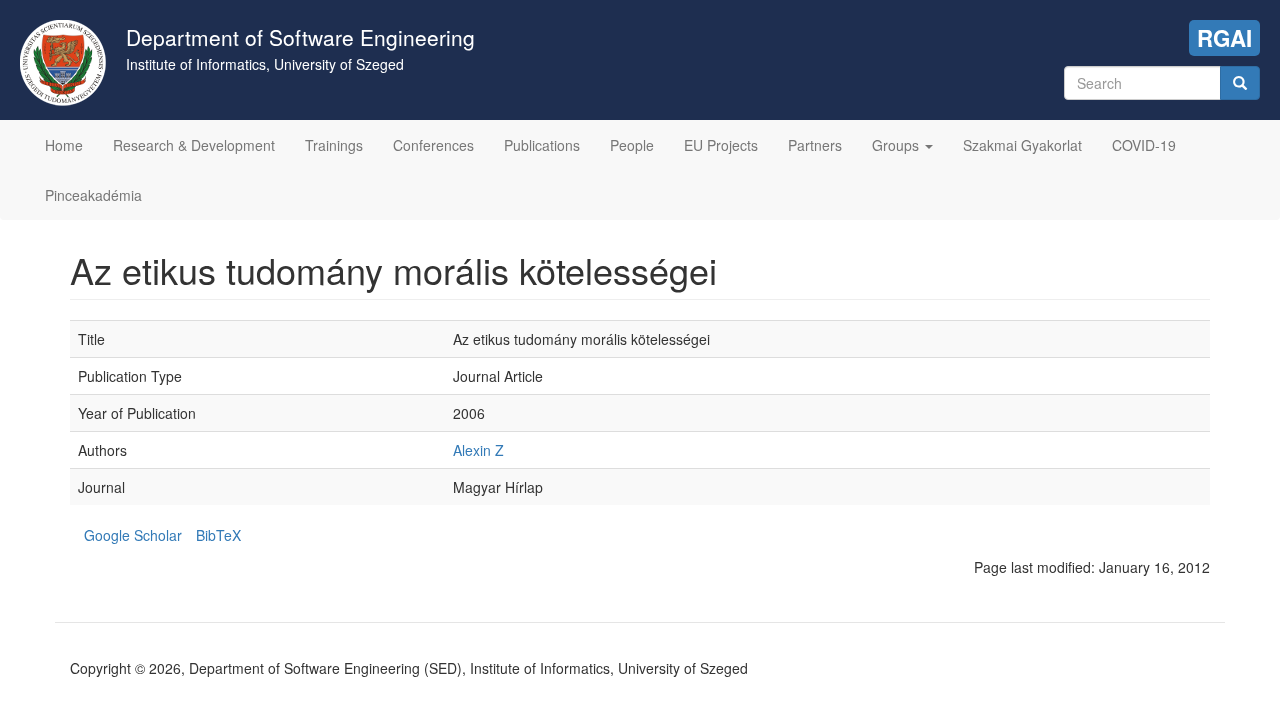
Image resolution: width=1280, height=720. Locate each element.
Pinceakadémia (93, 195)
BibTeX (218, 535)
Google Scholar (133, 535)
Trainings (334, 145)
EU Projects (721, 145)
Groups (897, 145)
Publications (542, 145)
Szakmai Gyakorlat (1022, 145)
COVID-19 (1144, 145)
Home (64, 145)
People (632, 145)
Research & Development (194, 145)
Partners (815, 145)
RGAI (1224, 38)
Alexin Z (478, 450)
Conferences (433, 145)
